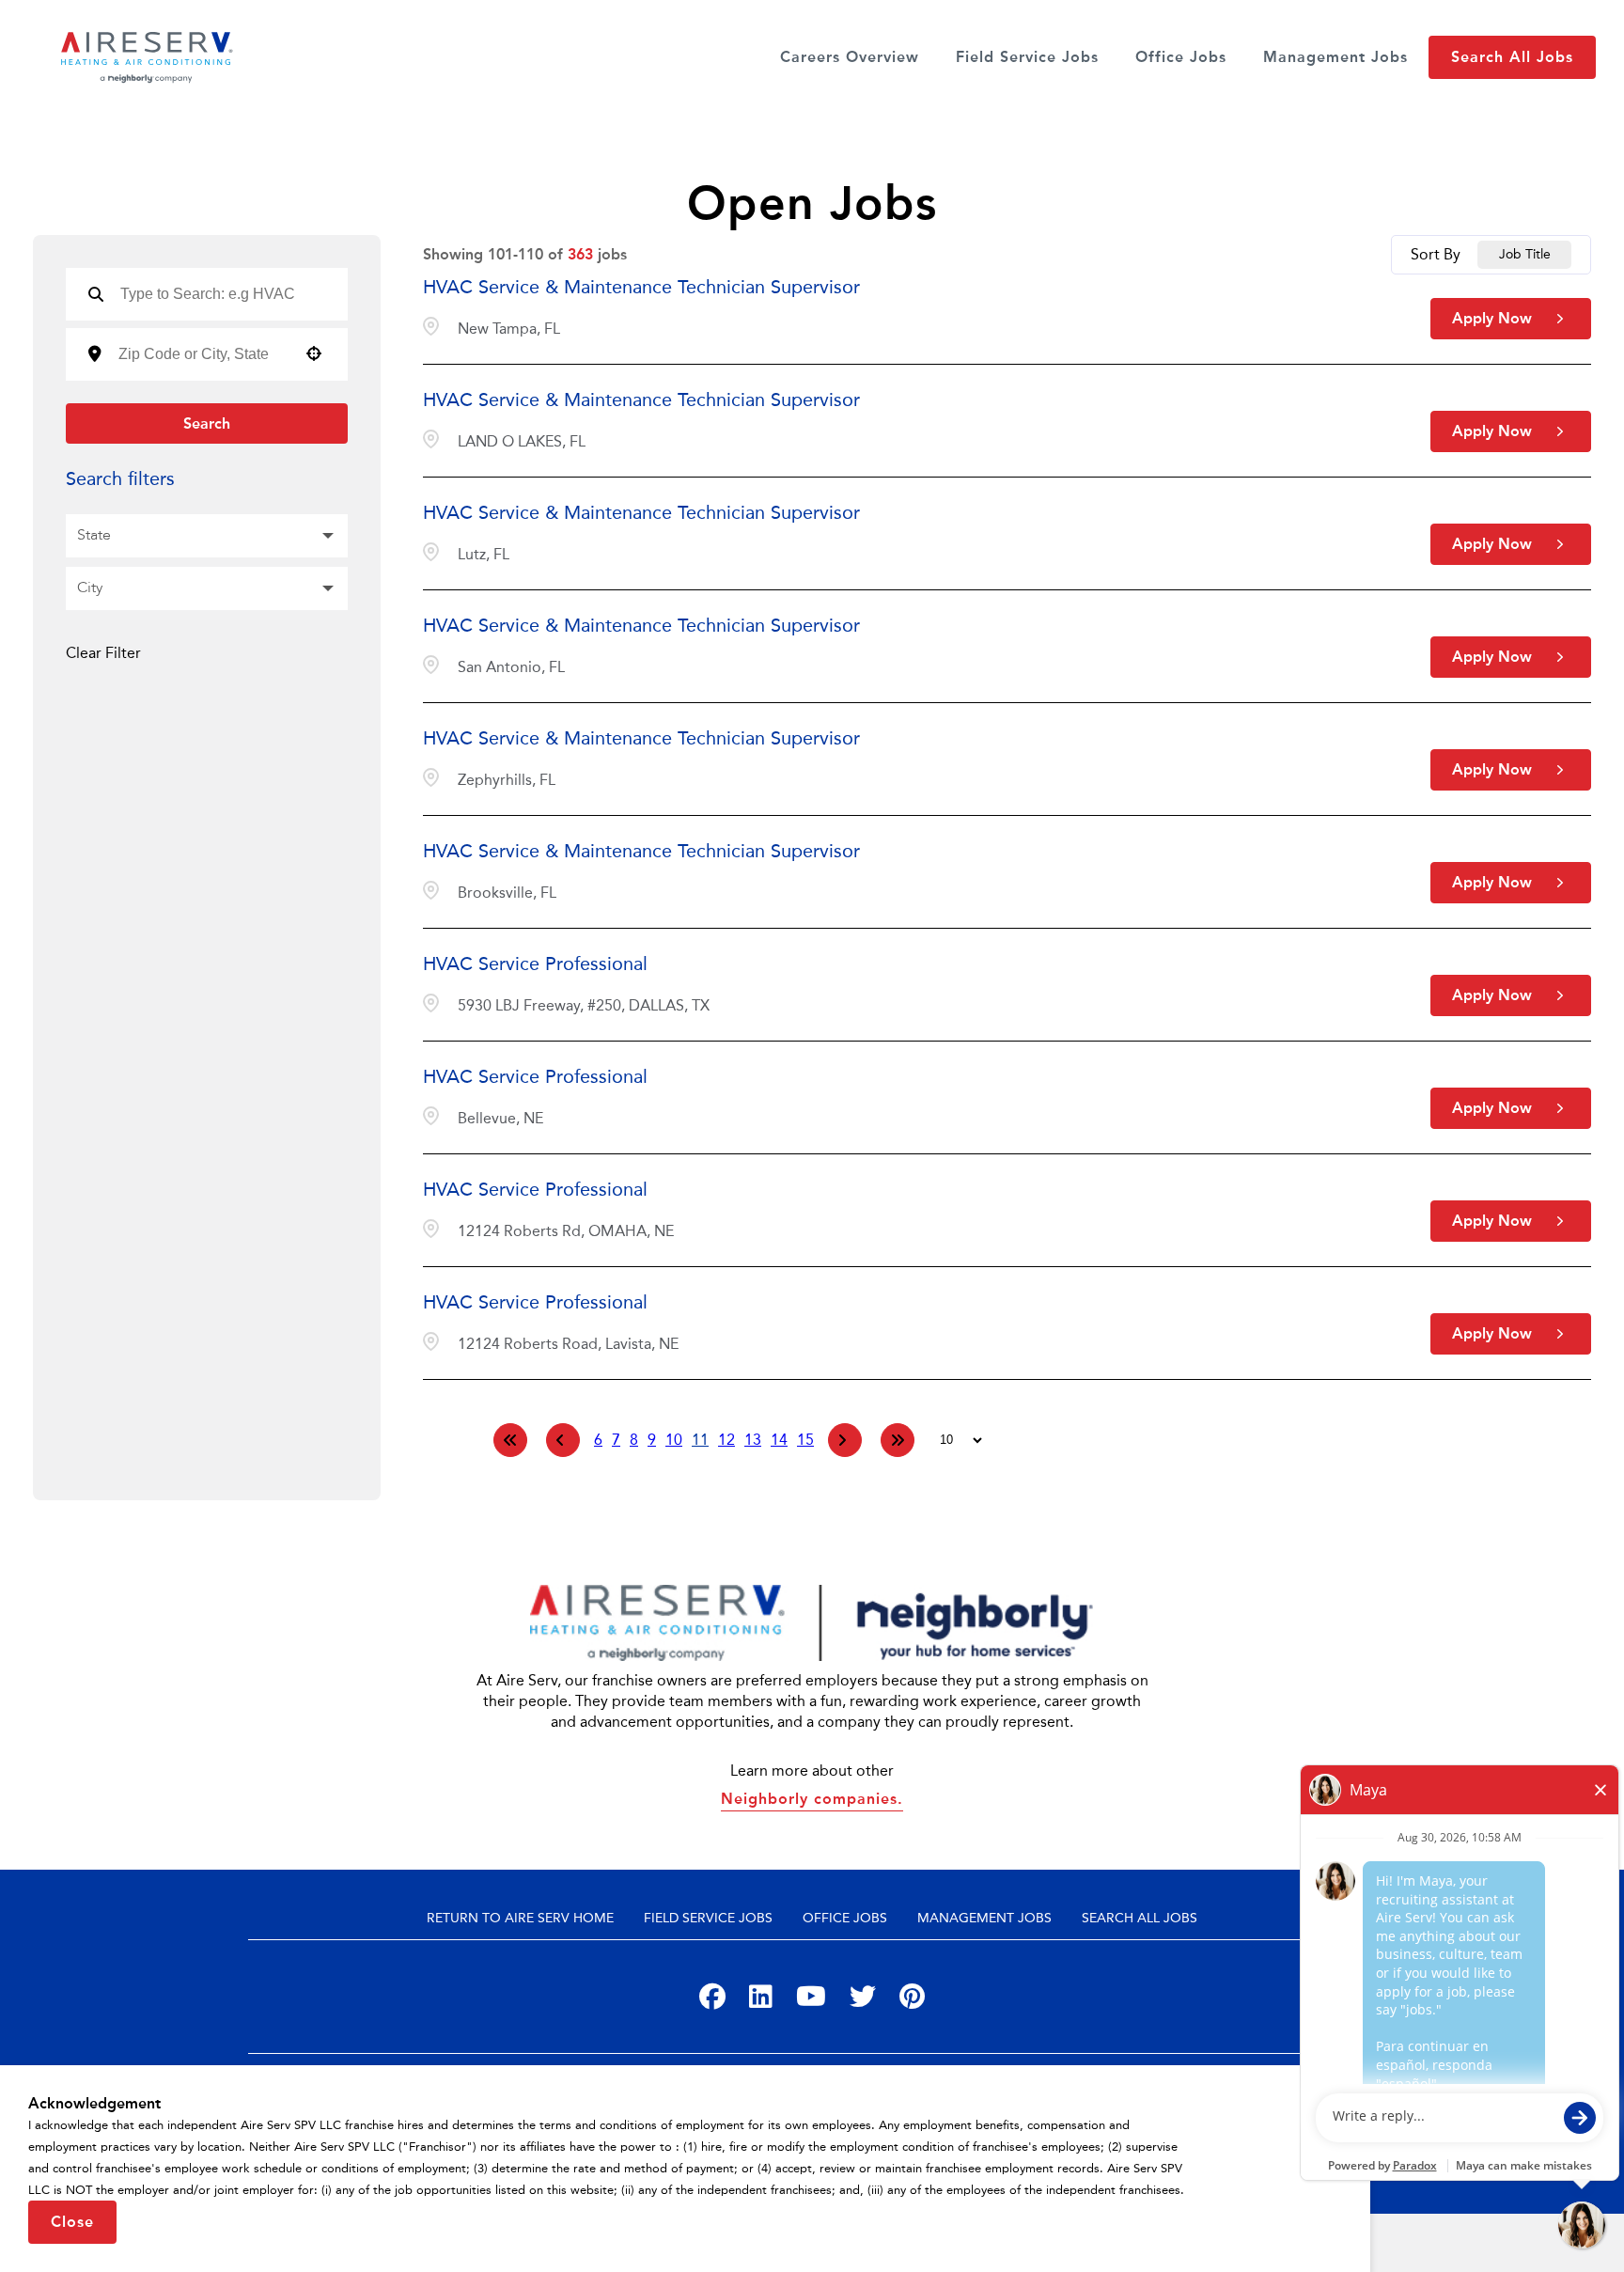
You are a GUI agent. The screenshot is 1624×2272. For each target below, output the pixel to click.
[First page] (510, 1440)
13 (753, 1440)
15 (805, 1440)
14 (779, 1440)
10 (674, 1440)
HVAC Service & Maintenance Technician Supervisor (641, 287)
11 (700, 1440)
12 (726, 1440)
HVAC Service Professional (535, 964)
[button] (207, 536)
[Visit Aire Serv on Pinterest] (912, 2001)
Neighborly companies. (812, 1799)
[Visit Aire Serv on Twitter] (863, 2001)
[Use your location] (314, 355)
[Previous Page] (563, 1440)
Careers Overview (850, 57)
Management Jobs (1335, 57)
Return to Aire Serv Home (520, 1918)
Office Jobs (1181, 57)
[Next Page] (845, 1440)
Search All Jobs (1512, 57)
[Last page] (898, 1440)
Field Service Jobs (1027, 57)
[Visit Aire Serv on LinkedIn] (761, 2001)
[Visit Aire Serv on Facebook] (712, 2001)
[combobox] (202, 354)
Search (207, 423)
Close (72, 2222)
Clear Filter (103, 653)
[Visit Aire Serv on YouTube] (811, 2001)
